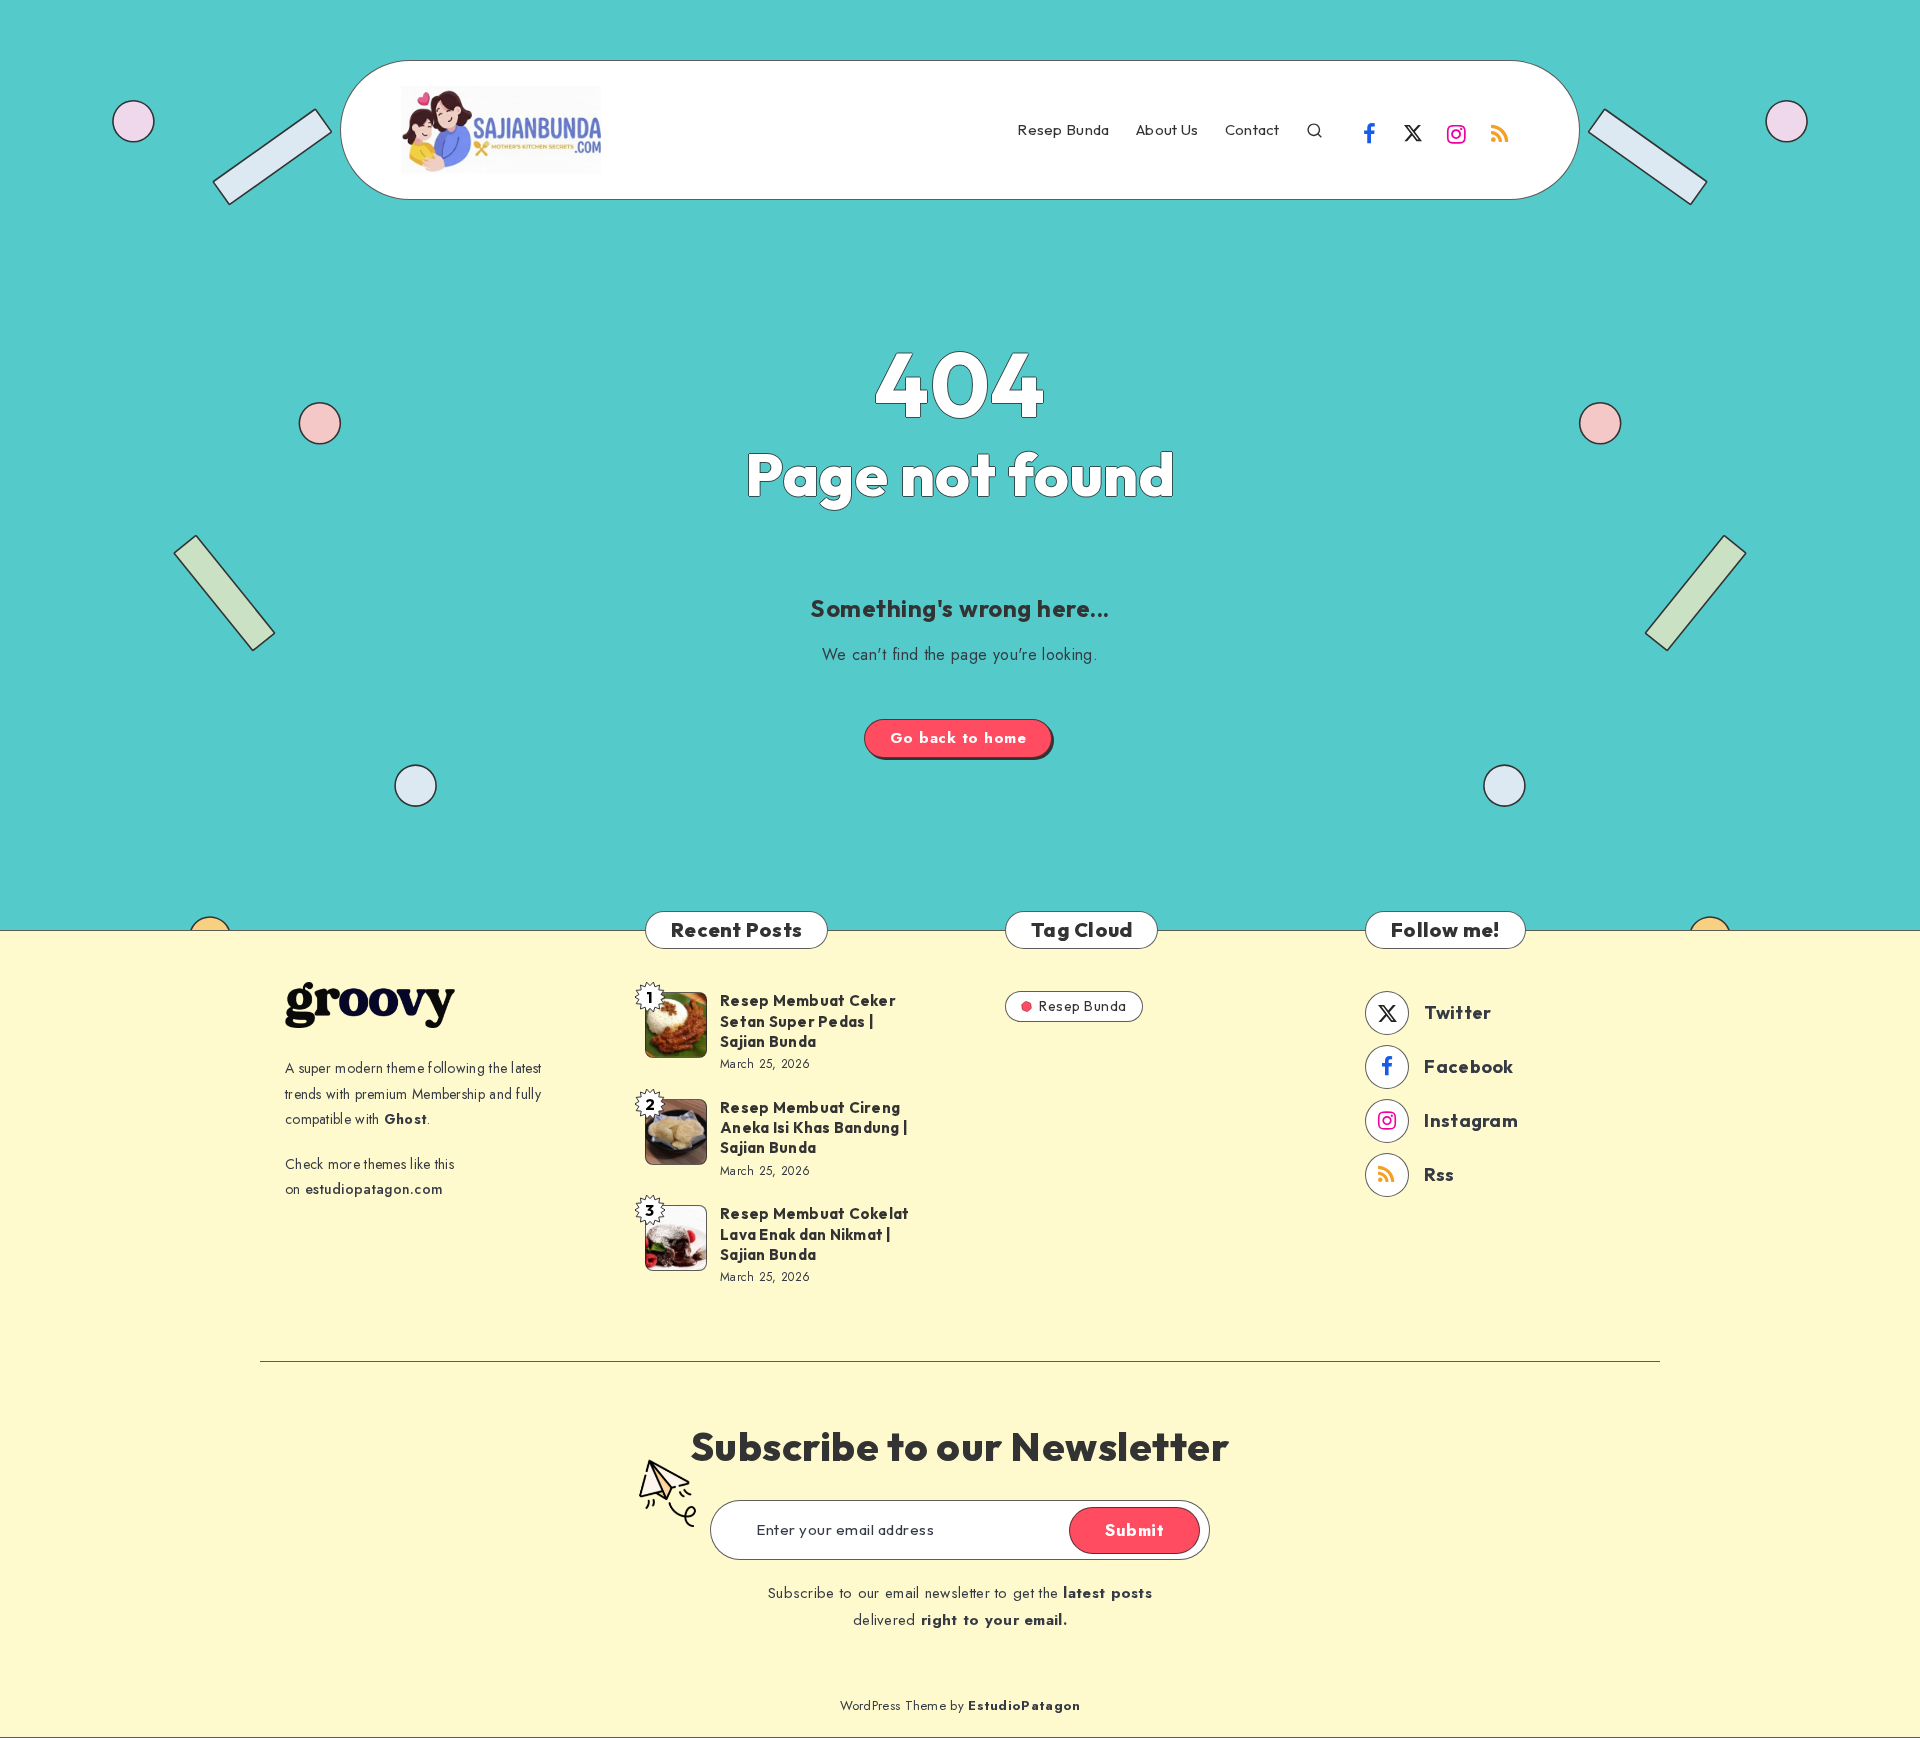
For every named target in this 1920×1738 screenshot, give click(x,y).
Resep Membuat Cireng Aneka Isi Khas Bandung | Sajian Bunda (814, 1128)
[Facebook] (1370, 132)
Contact (1252, 130)
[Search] (1314, 127)
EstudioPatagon (1024, 1705)
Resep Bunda (1063, 130)
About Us (1167, 130)
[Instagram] (1457, 132)
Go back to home (958, 738)
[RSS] (1500, 132)
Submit (1134, 1530)
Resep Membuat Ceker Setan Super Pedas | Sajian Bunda (808, 1021)
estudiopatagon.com (374, 1189)
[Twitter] (1413, 132)
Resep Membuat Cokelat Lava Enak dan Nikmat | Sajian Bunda (814, 1234)
